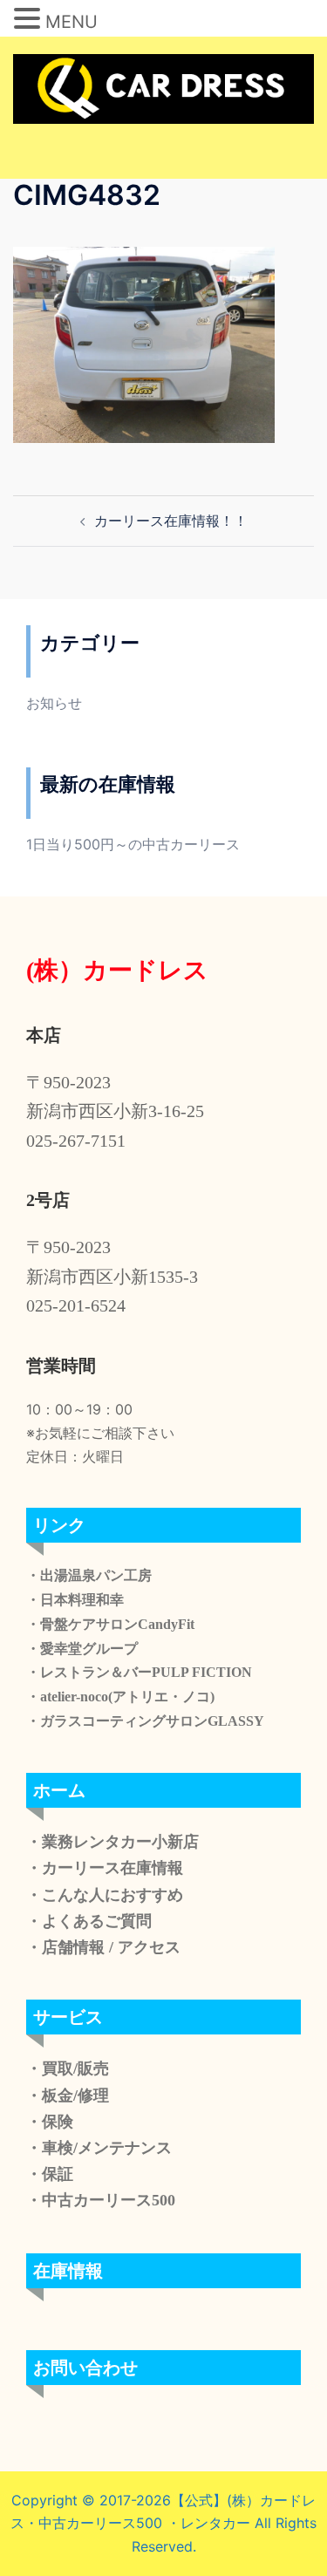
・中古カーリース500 (101, 2200)
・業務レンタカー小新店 (112, 1842)
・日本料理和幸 (75, 1600)
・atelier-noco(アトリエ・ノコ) (120, 1697)
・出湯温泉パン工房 (89, 1575)
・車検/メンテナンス (99, 2148)
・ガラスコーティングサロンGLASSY (145, 1721)
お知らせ (54, 703)
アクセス (147, 1947)
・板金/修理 (68, 2096)
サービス (68, 2017)
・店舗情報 (65, 1947)
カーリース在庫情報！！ (171, 521)
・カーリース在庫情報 (105, 1868)
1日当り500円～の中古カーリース (133, 844)
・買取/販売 (68, 2068)
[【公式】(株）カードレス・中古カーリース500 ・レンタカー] (163, 87)
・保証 (50, 2174)
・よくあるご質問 (89, 1921)
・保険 (50, 2122)
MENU (72, 22)
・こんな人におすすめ (105, 1895)
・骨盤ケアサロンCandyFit (110, 1624)
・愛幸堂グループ (82, 1649)
